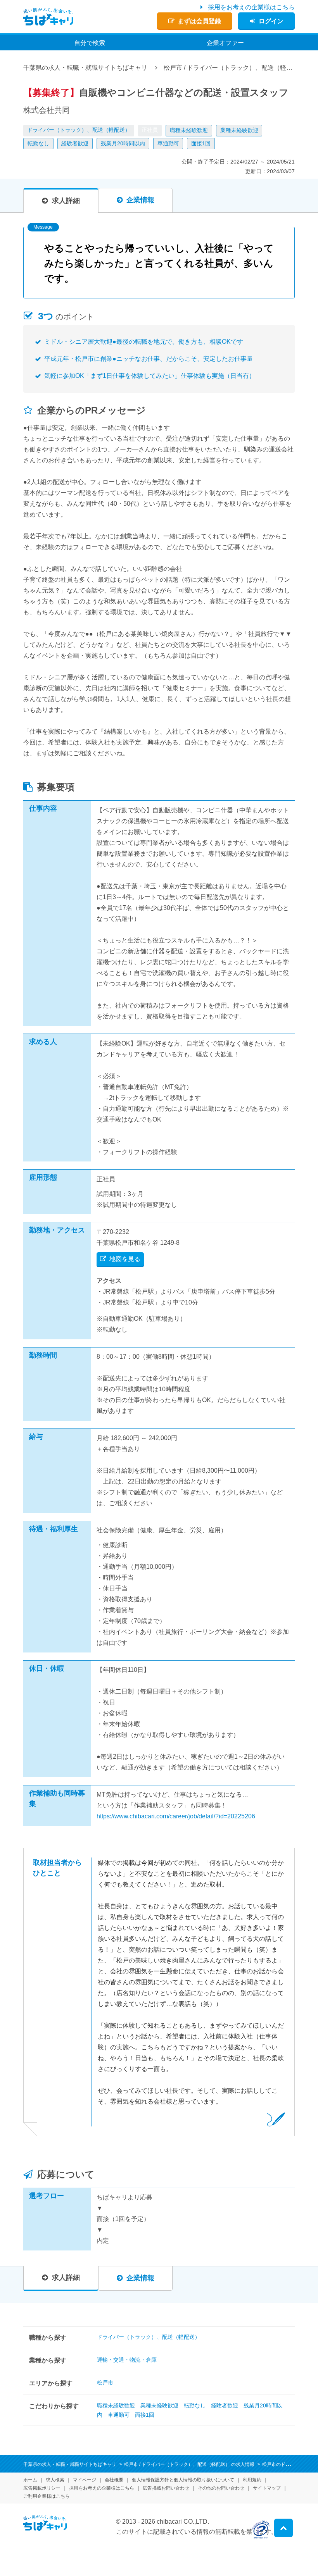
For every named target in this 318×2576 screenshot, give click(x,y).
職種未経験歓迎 (189, 130)
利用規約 (252, 2480)
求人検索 (55, 2480)
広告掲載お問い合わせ (166, 2488)
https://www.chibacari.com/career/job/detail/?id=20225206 (176, 1816)
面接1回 (201, 143)
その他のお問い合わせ (221, 2488)
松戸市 (105, 2383)
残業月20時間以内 (123, 143)
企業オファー (225, 43)
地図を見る (125, 1259)
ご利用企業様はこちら (47, 2496)
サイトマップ (267, 2488)
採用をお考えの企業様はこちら (251, 7)
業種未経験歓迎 (239, 130)
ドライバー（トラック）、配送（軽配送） (79, 130)
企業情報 (140, 200)
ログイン (271, 21)
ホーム (30, 2480)
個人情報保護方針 (183, 2480)
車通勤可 (168, 143)
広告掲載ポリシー (42, 2488)
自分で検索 (90, 43)
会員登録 (199, 21)
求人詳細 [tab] (66, 201)
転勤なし (38, 143)
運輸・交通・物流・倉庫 (127, 2360)
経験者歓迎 (75, 143)
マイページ (85, 2480)
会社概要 (114, 2480)
